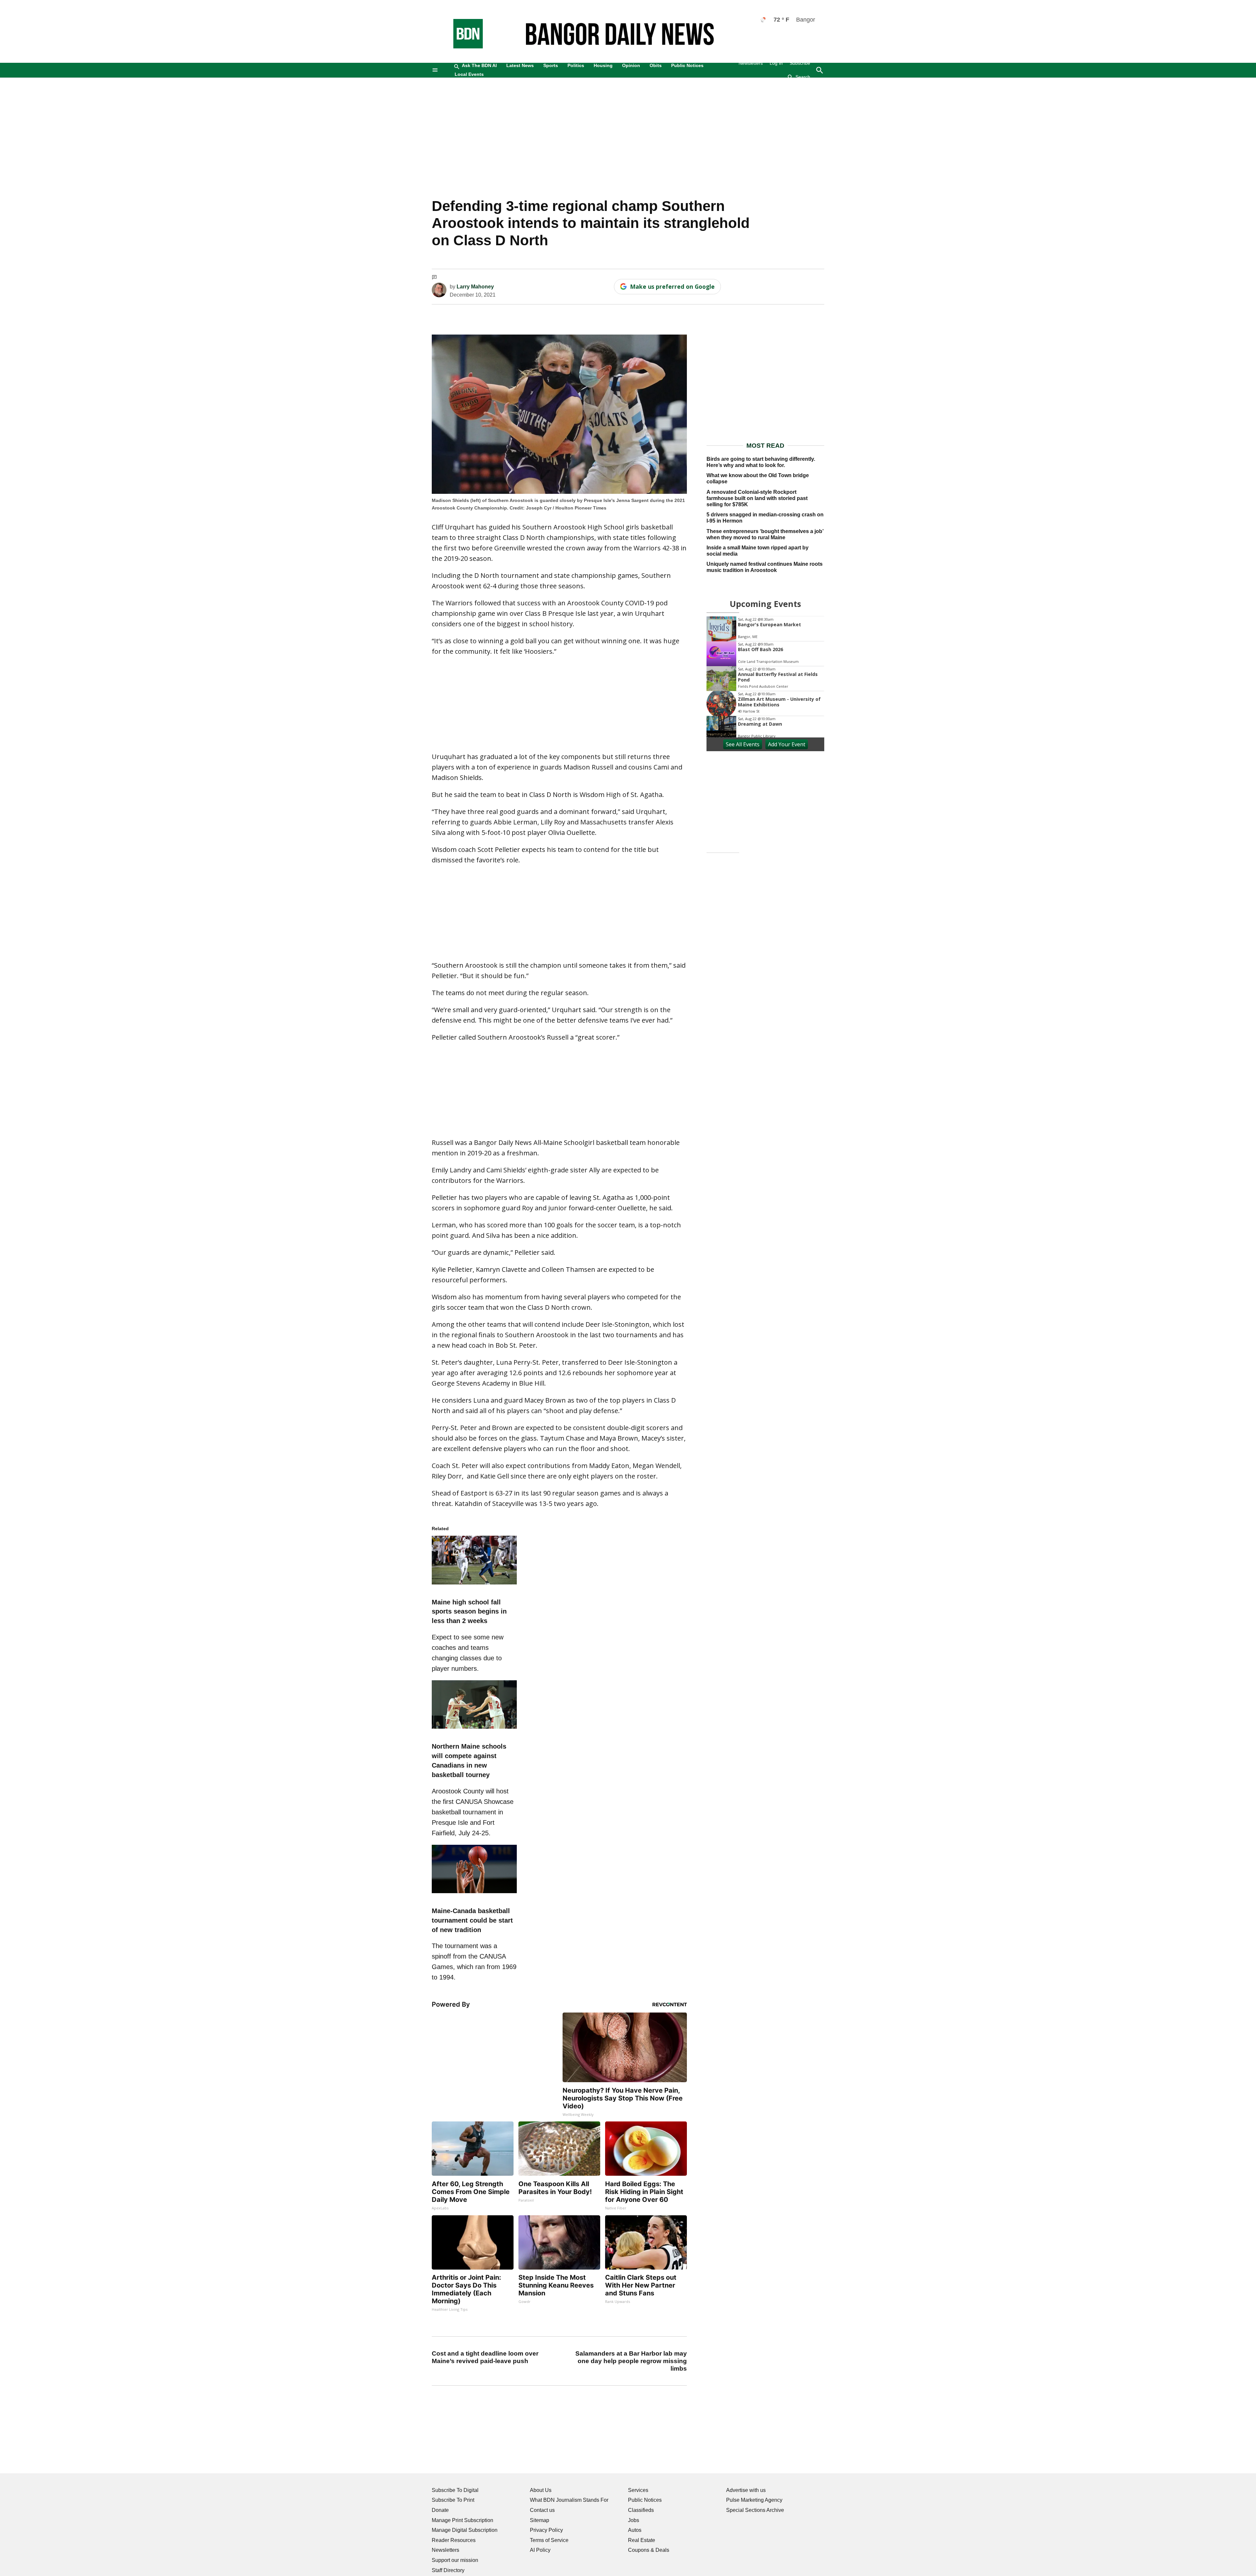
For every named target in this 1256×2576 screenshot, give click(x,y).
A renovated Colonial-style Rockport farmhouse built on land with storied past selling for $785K (757, 498)
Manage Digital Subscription (465, 2530)
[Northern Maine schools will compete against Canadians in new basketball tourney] (474, 1730)
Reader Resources (454, 2540)
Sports (551, 65)
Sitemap (540, 2520)
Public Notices (687, 65)
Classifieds (641, 2510)
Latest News (520, 65)
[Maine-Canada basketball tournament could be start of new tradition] (474, 1894)
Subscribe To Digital (455, 2490)
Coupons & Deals (649, 2550)
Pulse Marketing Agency (754, 2500)
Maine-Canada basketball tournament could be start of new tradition (472, 1920)
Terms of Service (549, 2540)
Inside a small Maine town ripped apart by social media (758, 551)
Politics (576, 65)
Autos (635, 2530)
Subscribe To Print (453, 2500)
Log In (776, 63)
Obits (656, 65)
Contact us (542, 2510)
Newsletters (751, 63)
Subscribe (800, 63)
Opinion (631, 65)
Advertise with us (746, 2490)
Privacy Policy (546, 2530)
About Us (541, 2490)
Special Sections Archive (755, 2510)
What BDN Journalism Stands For (569, 2500)
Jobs (634, 2520)
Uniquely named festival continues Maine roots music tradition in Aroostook (765, 567)
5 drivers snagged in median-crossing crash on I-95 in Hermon (765, 518)
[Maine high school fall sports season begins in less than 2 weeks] (474, 1585)
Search (803, 77)
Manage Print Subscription (462, 2520)
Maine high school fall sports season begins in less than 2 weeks (469, 1612)
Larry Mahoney (475, 287)
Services (638, 2490)
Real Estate (642, 2540)
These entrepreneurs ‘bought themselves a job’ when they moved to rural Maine (765, 534)
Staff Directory (448, 2570)
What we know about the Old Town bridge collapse (758, 478)
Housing (603, 65)
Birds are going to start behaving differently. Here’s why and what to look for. (761, 462)
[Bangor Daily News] (462, 47)
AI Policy (540, 2550)
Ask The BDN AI (479, 65)
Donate (440, 2510)
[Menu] (435, 70)
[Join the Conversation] (434, 278)
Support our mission (455, 2560)
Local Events (469, 74)
